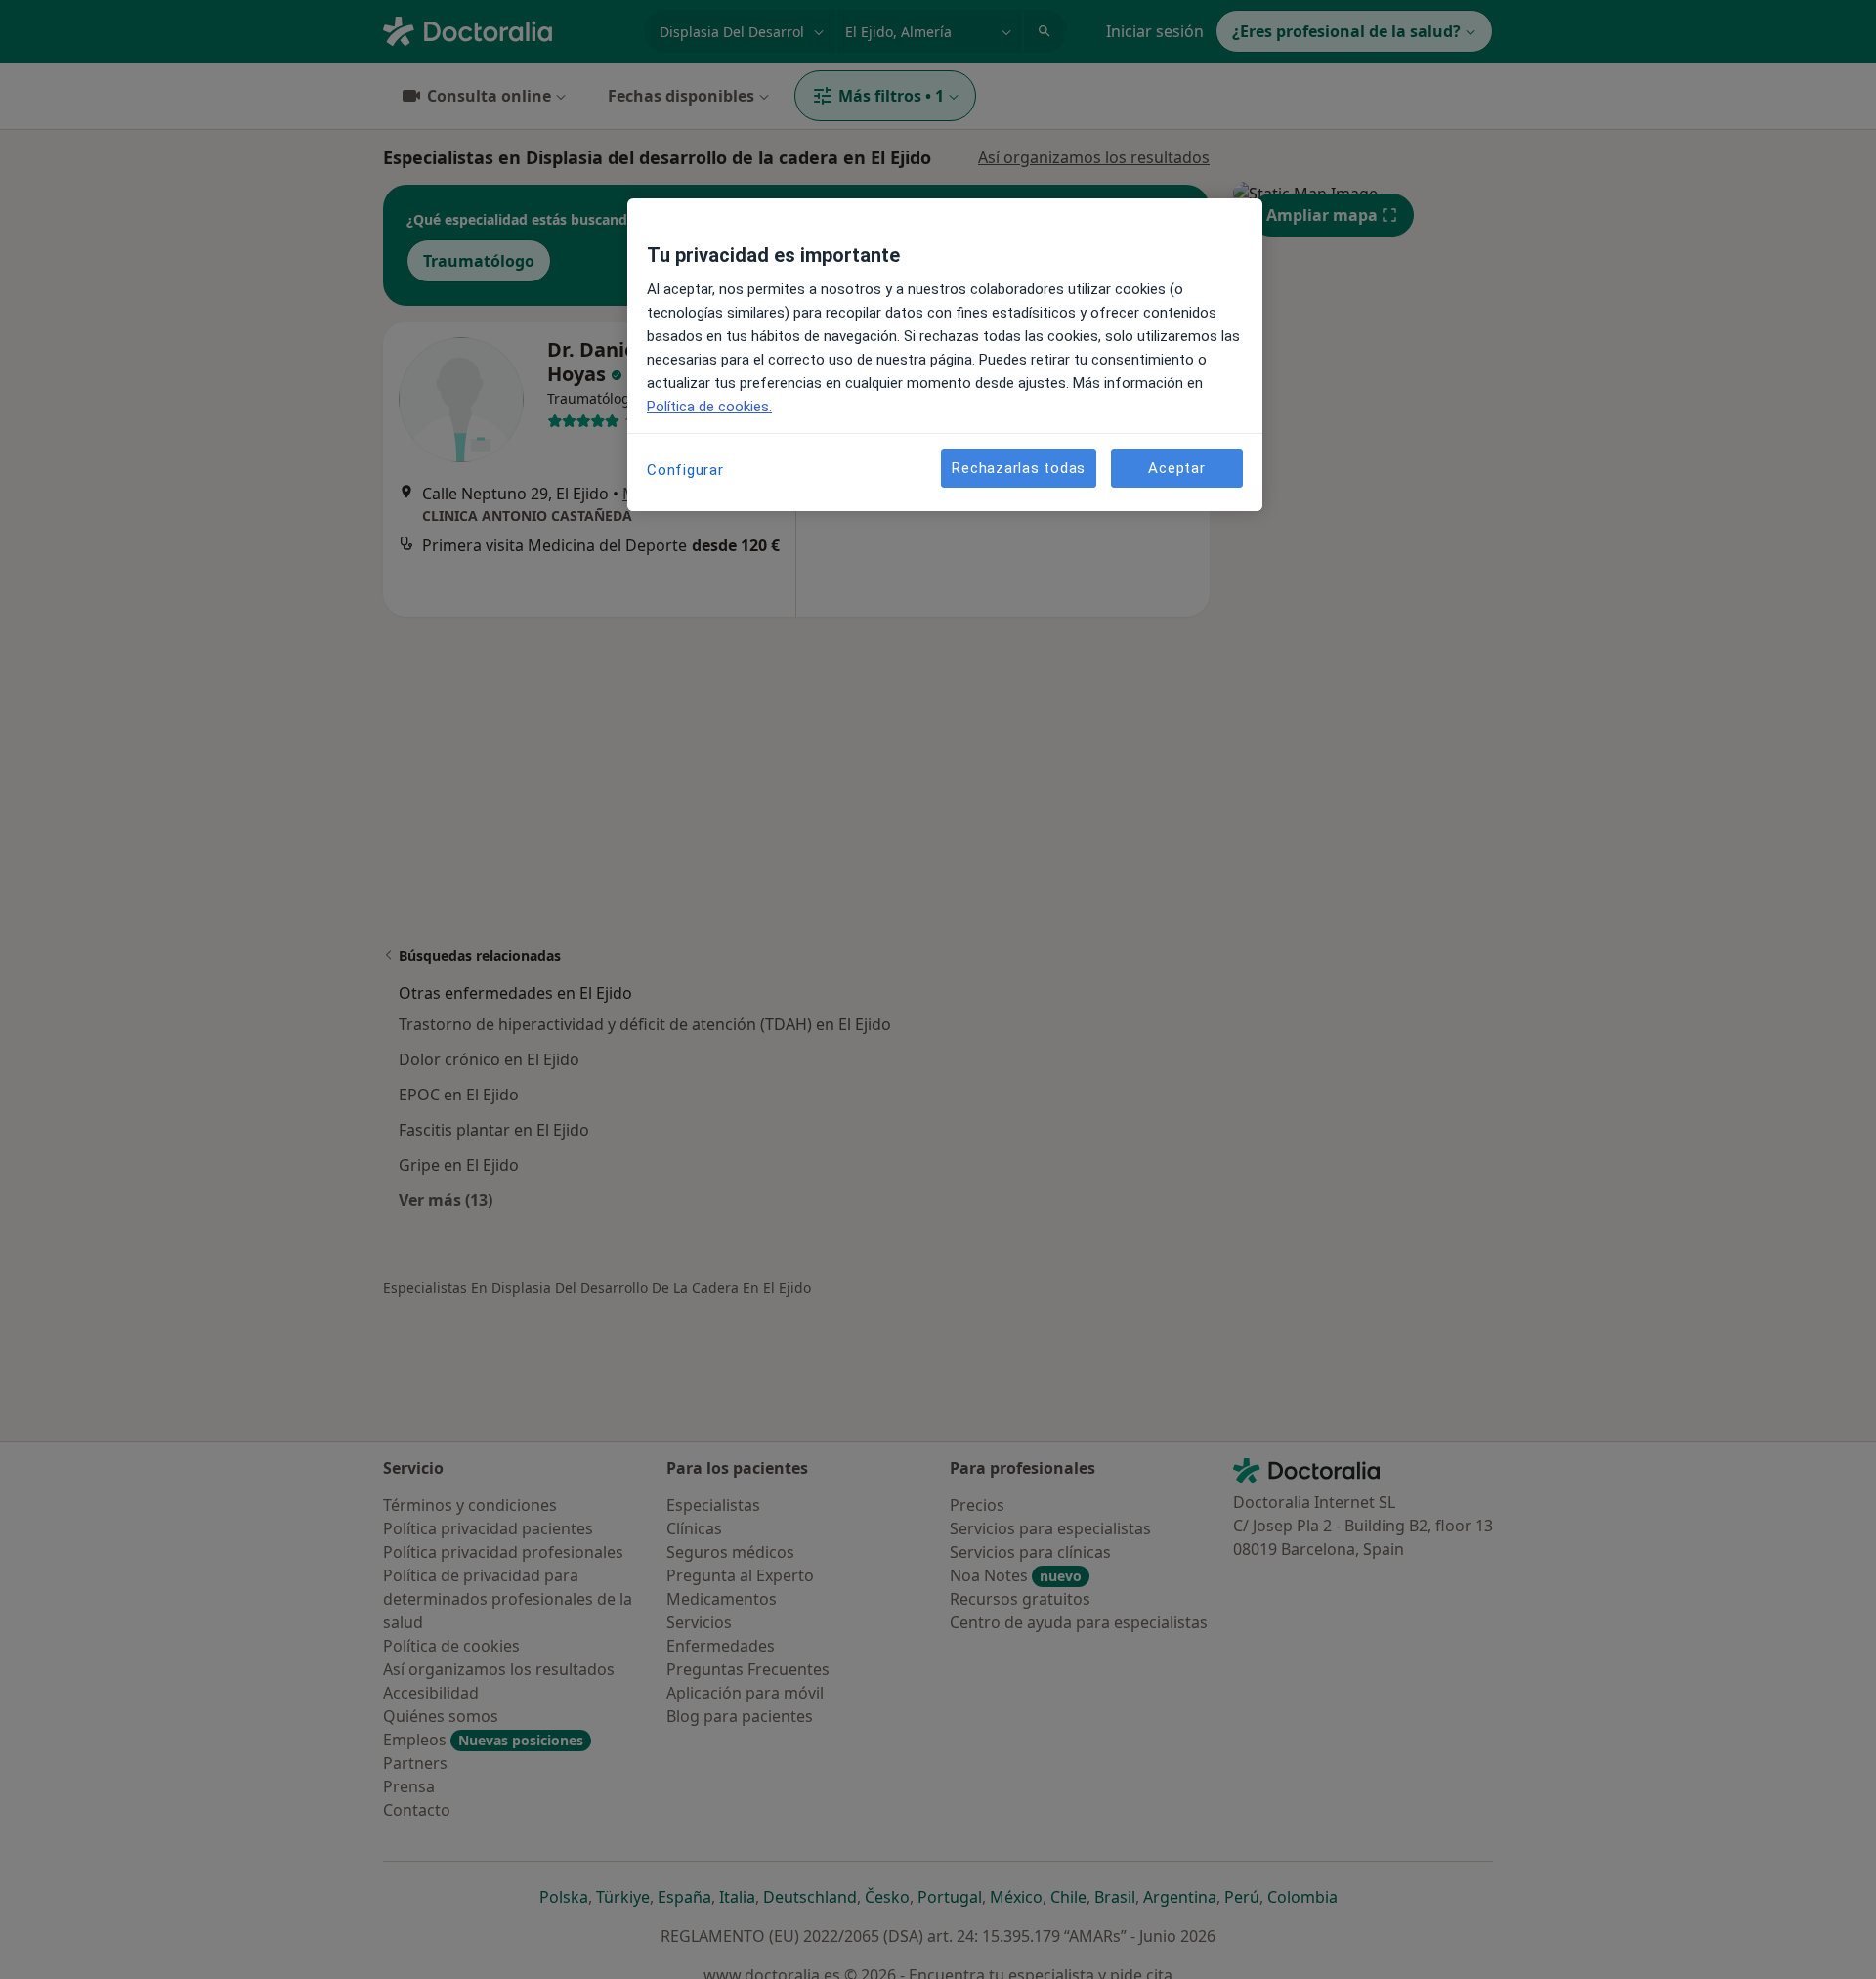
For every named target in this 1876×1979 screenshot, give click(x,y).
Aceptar (1176, 467)
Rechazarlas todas (1019, 467)
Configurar (685, 470)
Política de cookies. (709, 407)
